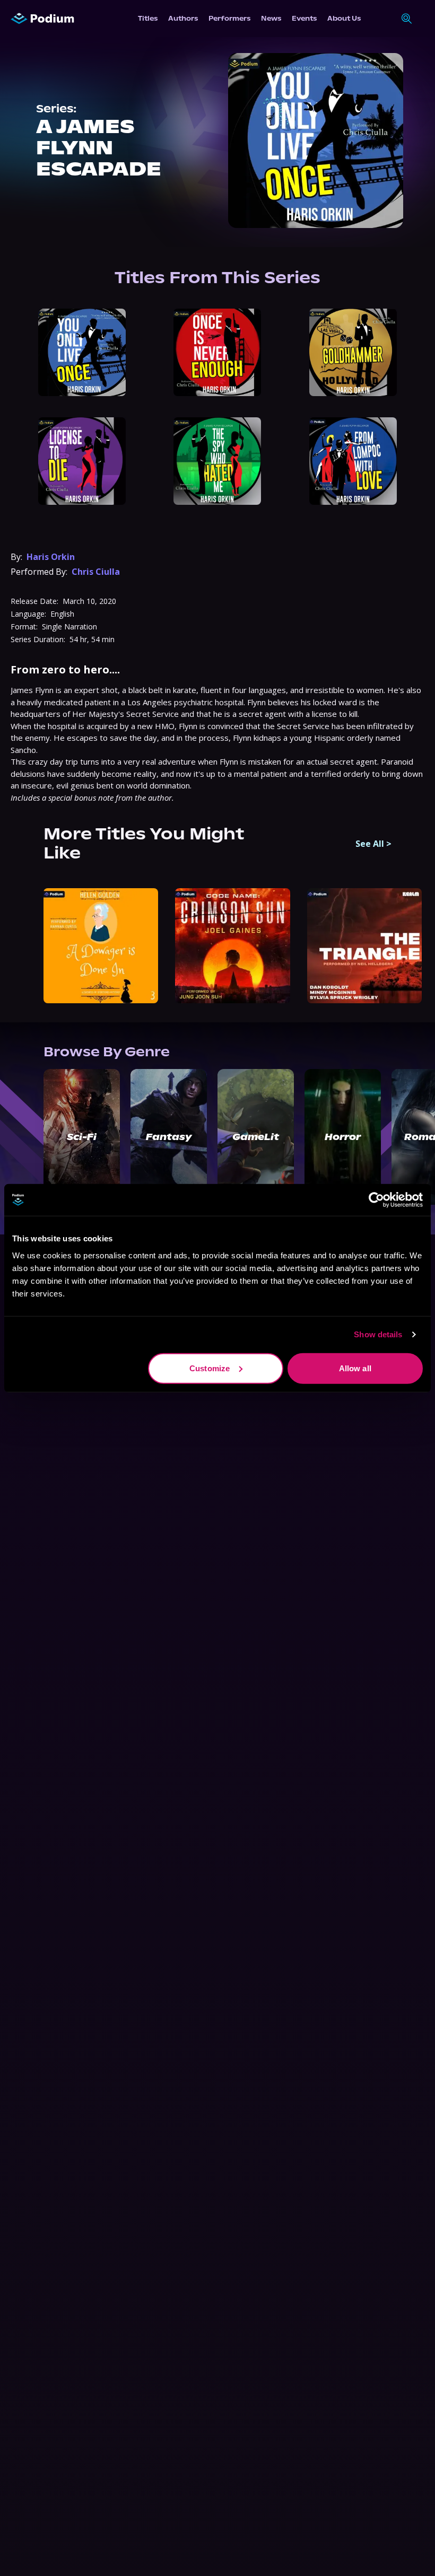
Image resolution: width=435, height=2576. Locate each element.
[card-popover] (82, 352)
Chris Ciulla (96, 572)
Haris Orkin (51, 557)
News (271, 18)
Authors (183, 18)
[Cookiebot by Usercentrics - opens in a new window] (376, 1200)
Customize (210, 1368)
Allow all (355, 1368)
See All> (373, 844)
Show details (378, 1334)
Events (304, 18)
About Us (344, 18)
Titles (148, 18)
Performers (229, 18)
